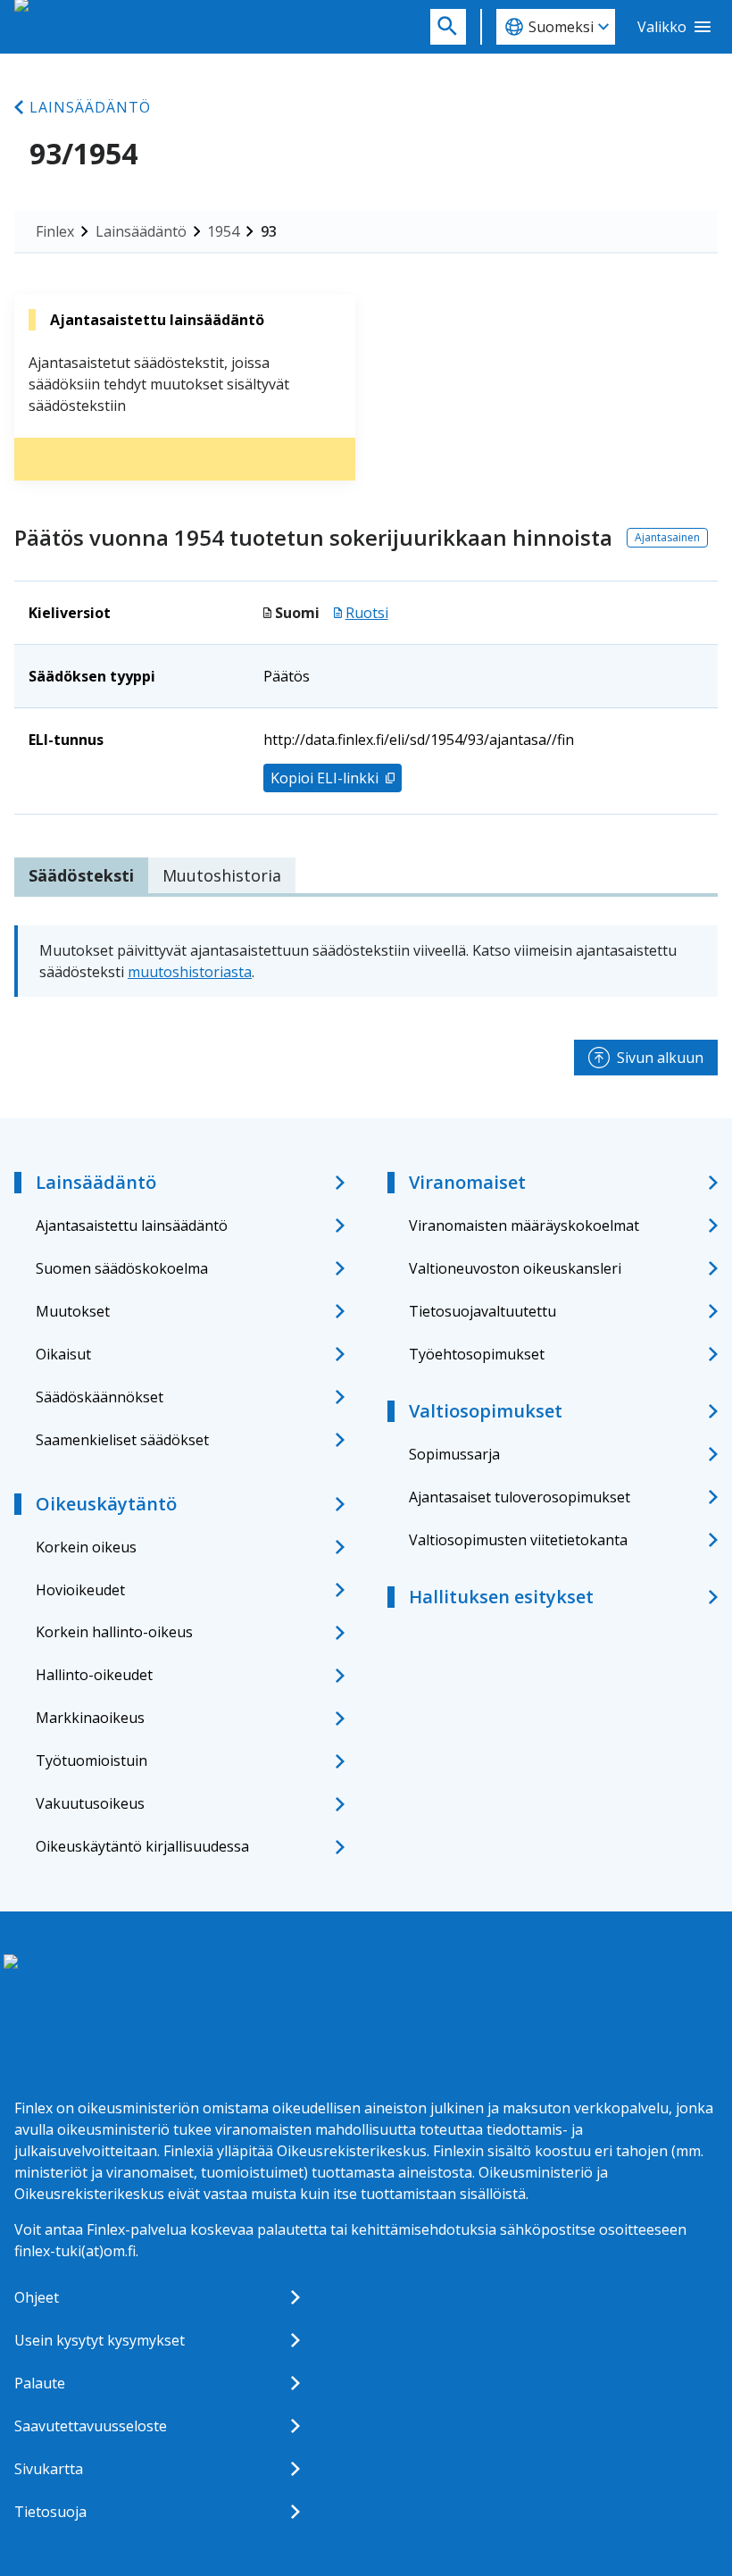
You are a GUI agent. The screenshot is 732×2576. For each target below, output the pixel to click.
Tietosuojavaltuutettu (482, 1311)
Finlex (55, 231)
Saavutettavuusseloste (91, 2426)
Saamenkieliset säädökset (122, 1440)
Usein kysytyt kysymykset (100, 2340)
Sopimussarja (454, 1454)
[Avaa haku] (448, 27)
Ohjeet (37, 2297)
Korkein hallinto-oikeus (114, 1632)
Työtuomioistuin (91, 1761)
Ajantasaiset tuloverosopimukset (520, 1497)
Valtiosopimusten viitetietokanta (518, 1540)
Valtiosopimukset (486, 1411)
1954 (223, 231)
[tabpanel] (366, 961)
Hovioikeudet (80, 1590)
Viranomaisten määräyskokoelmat (524, 1225)
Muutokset (73, 1311)
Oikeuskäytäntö (106, 1504)
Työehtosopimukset (477, 1354)
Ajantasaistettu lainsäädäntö (132, 1225)
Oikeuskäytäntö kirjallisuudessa (142, 1846)
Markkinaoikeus (90, 1718)
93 (269, 231)
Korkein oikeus (86, 1547)
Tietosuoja (50, 2512)
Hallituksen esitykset (501, 1597)
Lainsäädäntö (90, 107)
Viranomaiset (467, 1182)
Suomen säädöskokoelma (122, 1268)
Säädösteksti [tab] (81, 875)
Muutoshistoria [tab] (222, 875)
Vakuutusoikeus (90, 1803)
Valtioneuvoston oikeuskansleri (515, 1268)
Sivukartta (49, 2469)
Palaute (40, 2383)
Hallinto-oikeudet (94, 1675)
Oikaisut (63, 1354)
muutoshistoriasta (190, 972)
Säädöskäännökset (100, 1397)
